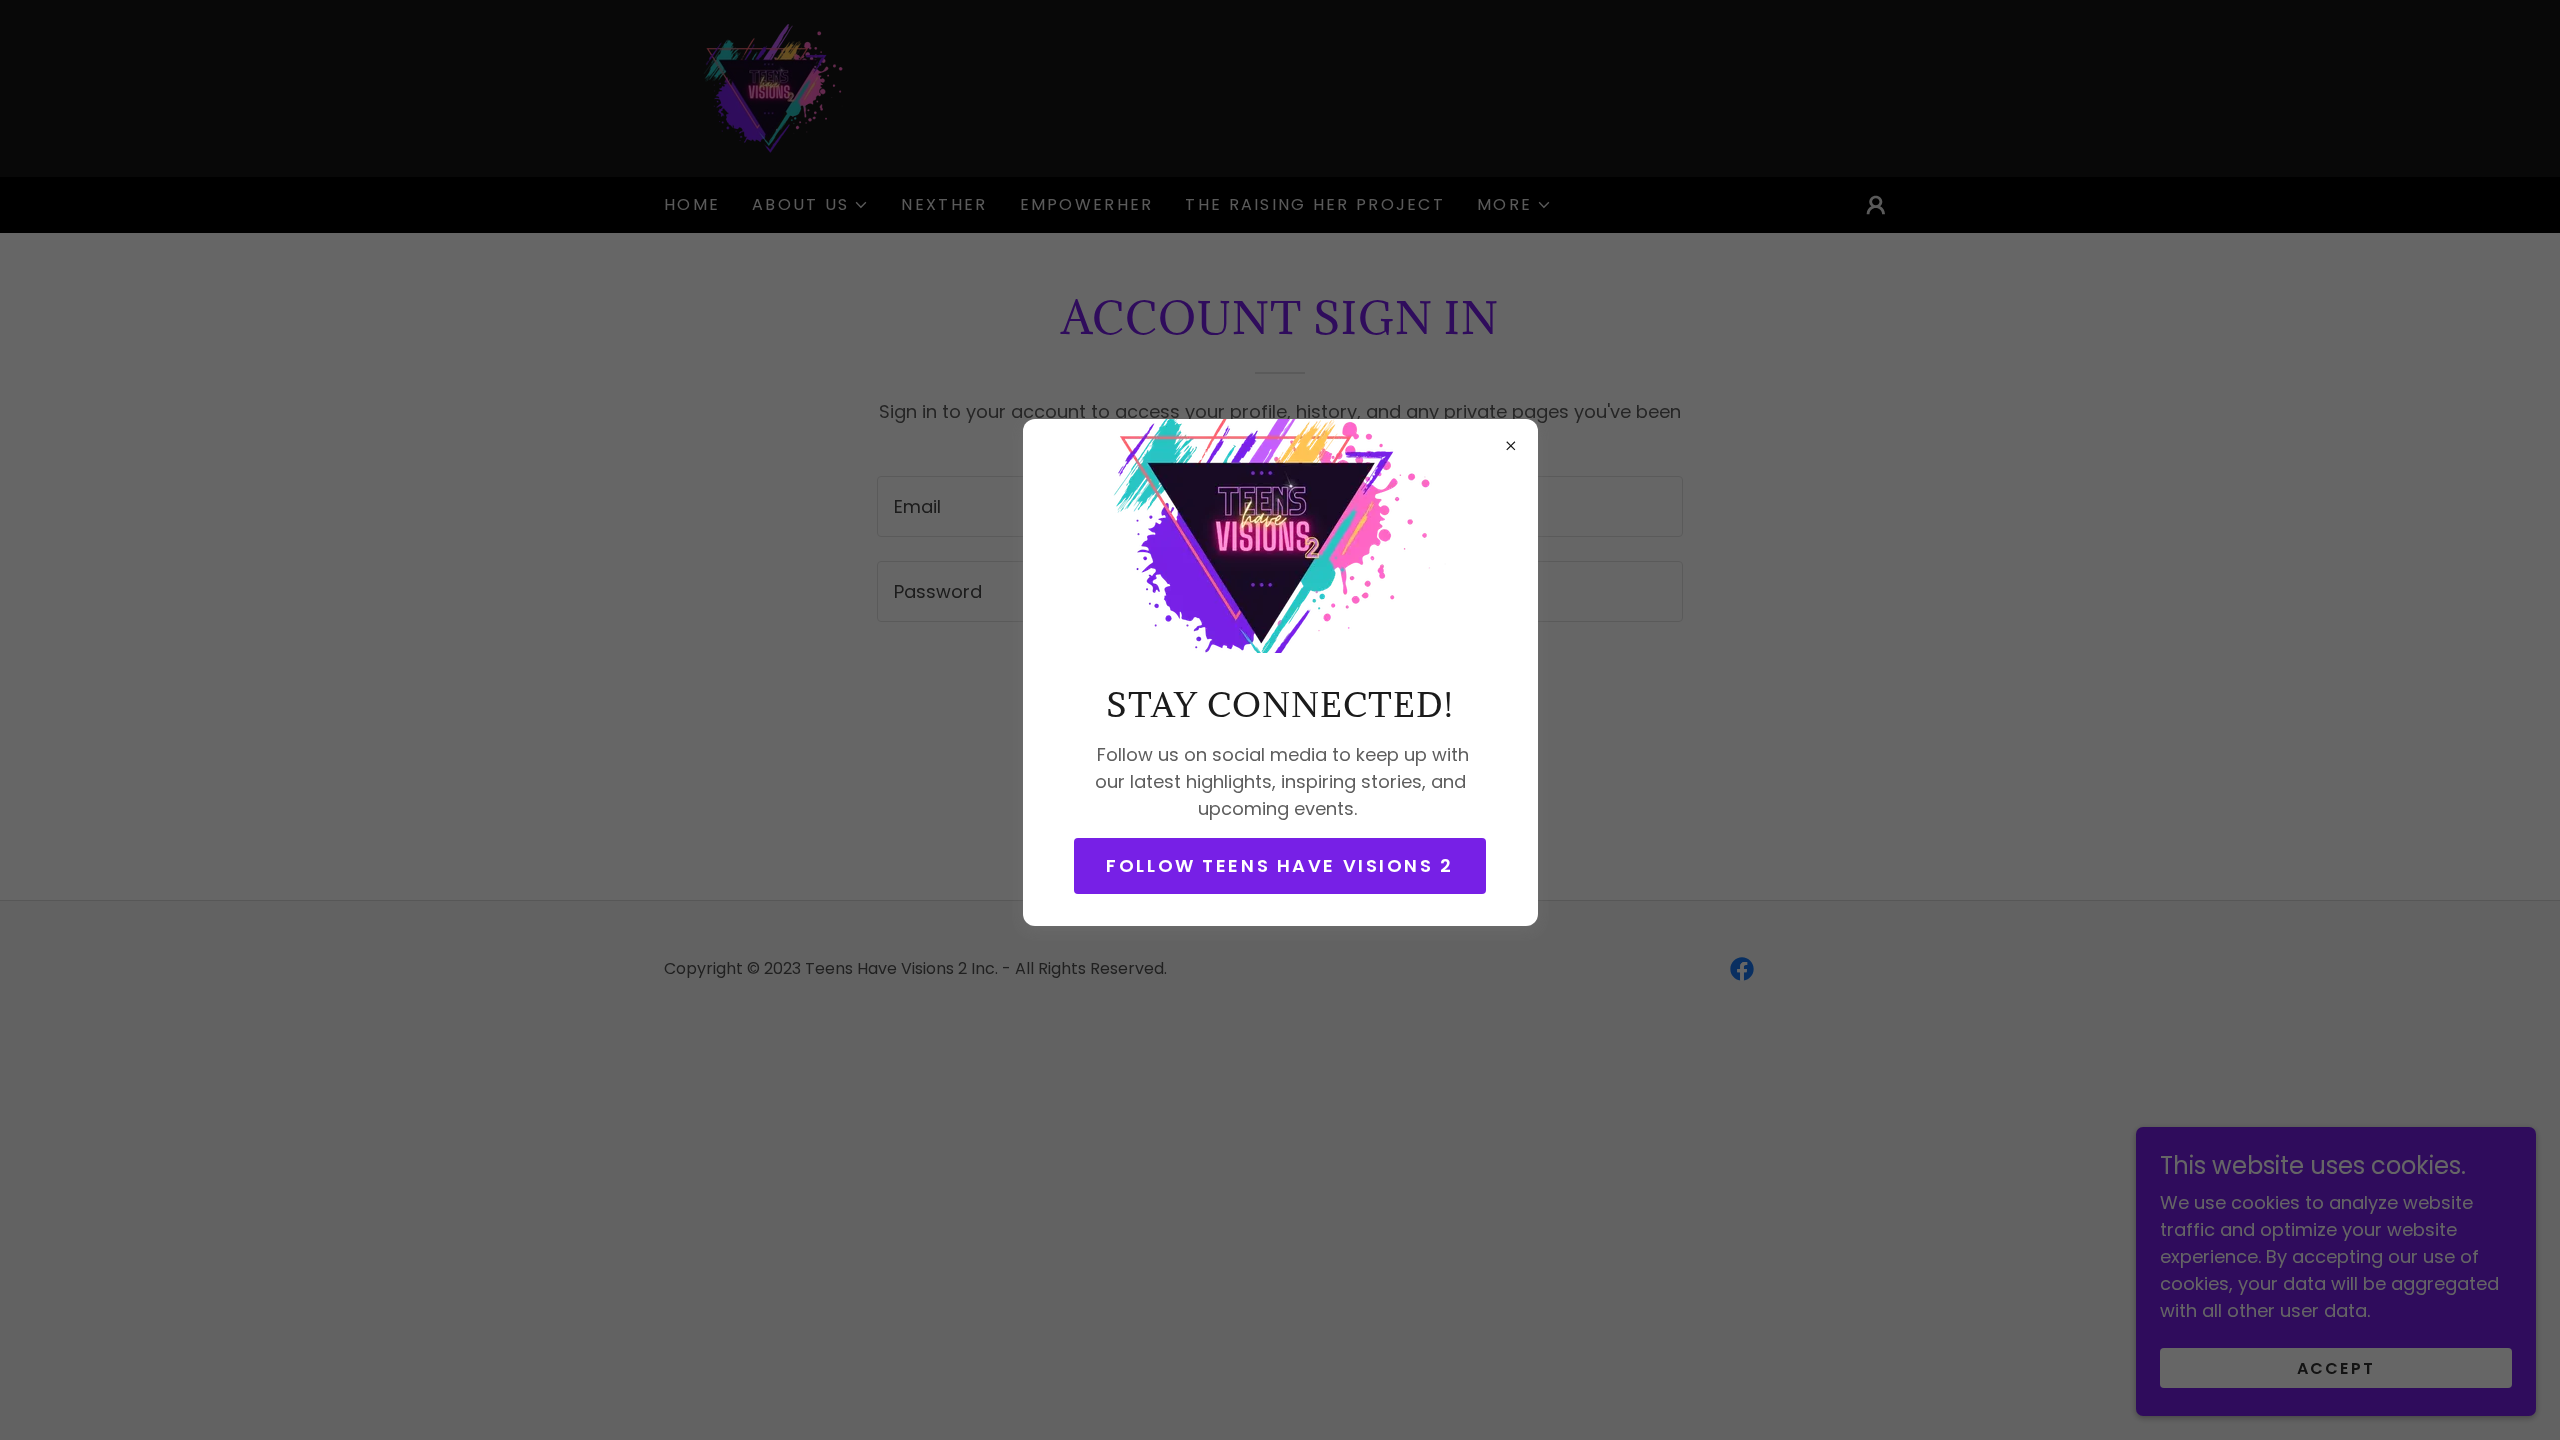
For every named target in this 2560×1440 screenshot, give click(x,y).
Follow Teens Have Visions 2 (1280, 865)
